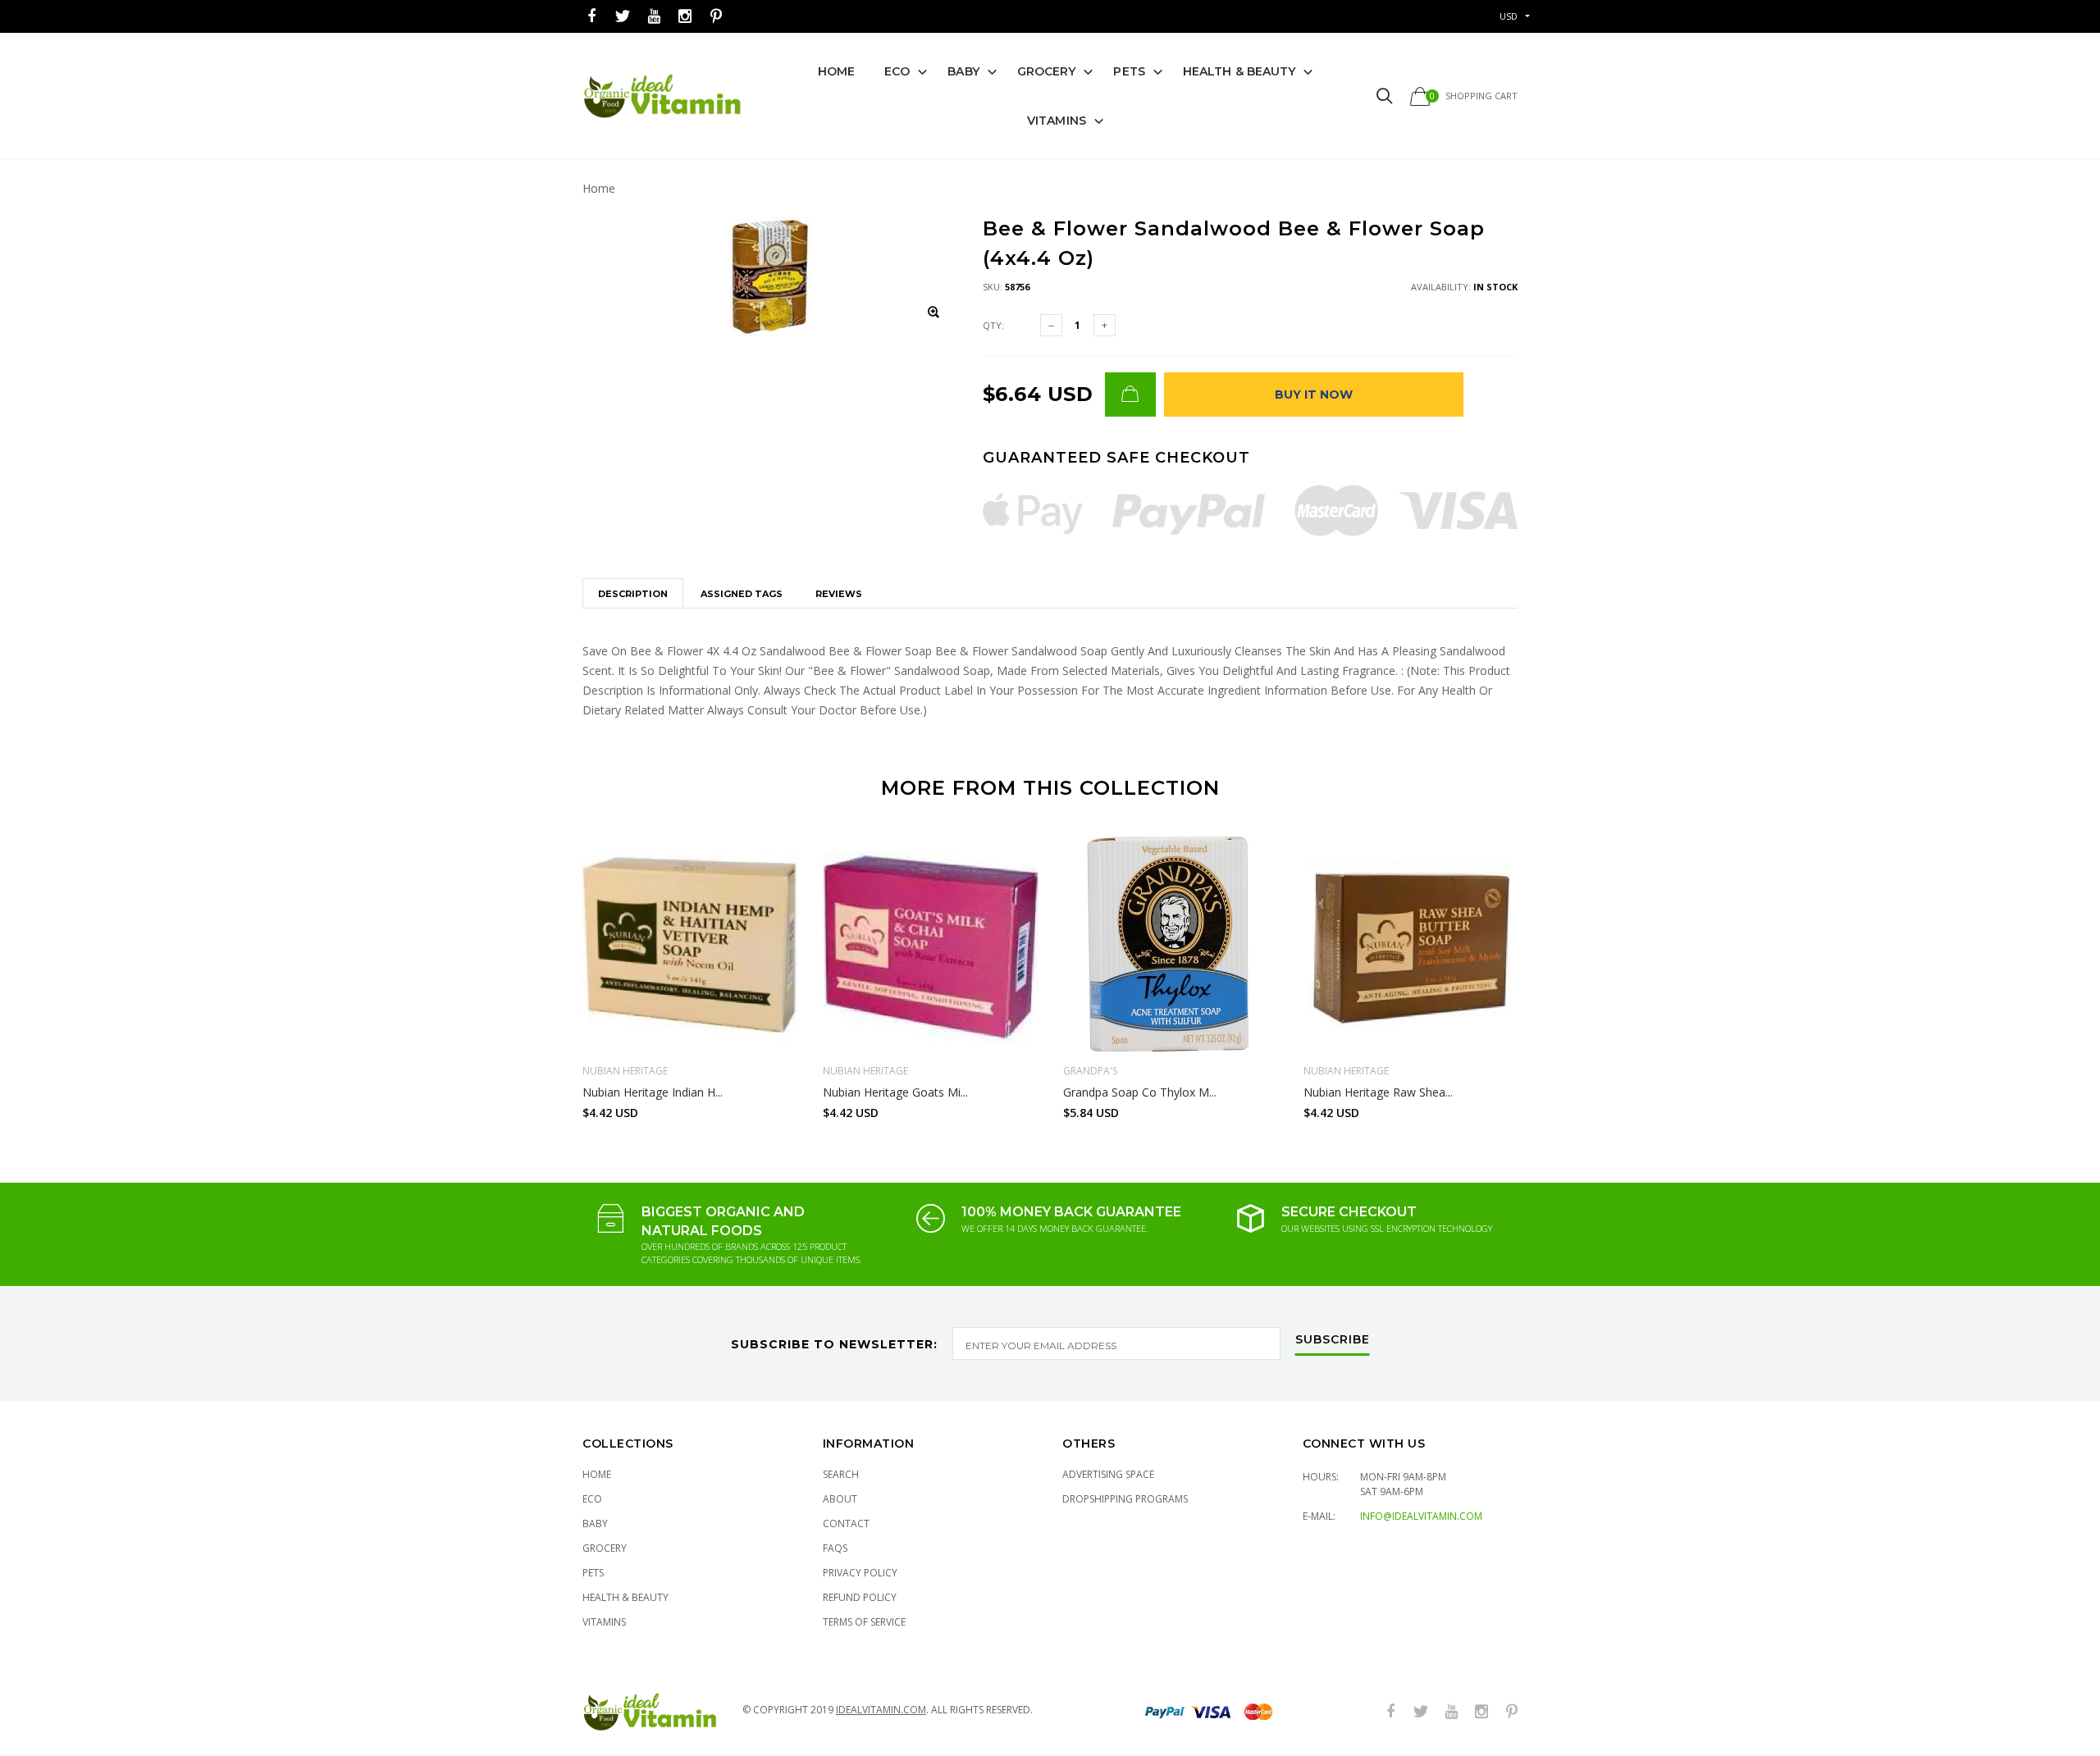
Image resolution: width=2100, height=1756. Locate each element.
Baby (963, 71)
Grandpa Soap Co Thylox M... (1140, 1092)
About (840, 1499)
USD (1509, 16)
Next (1553, 970)
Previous (547, 970)
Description (633, 594)
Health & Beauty (1239, 71)
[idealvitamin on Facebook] (591, 17)
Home (836, 71)
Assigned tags (742, 594)
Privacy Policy (860, 1573)
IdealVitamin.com (881, 1710)
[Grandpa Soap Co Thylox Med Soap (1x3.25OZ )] (1171, 944)
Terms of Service (864, 1622)
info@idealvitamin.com (1421, 1516)
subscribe (1333, 1340)
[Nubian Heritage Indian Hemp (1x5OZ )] (690, 944)
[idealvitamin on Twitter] (623, 17)
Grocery (1047, 71)
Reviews (839, 594)
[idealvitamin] (662, 96)
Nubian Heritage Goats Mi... (895, 1092)
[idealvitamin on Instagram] (685, 17)
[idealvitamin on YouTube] (654, 17)
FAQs (835, 1548)
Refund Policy (860, 1597)
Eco (897, 71)
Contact (846, 1523)
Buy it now (1314, 395)
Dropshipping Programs (1125, 1499)
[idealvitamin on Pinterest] (716, 17)
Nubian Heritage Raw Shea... (1378, 1092)
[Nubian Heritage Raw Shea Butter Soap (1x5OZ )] (1411, 944)
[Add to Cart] (1130, 395)
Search (841, 1474)
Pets (1129, 71)
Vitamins (1057, 121)
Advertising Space (1108, 1474)
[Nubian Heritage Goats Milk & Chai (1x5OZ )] (931, 944)
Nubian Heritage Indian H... (653, 1092)
